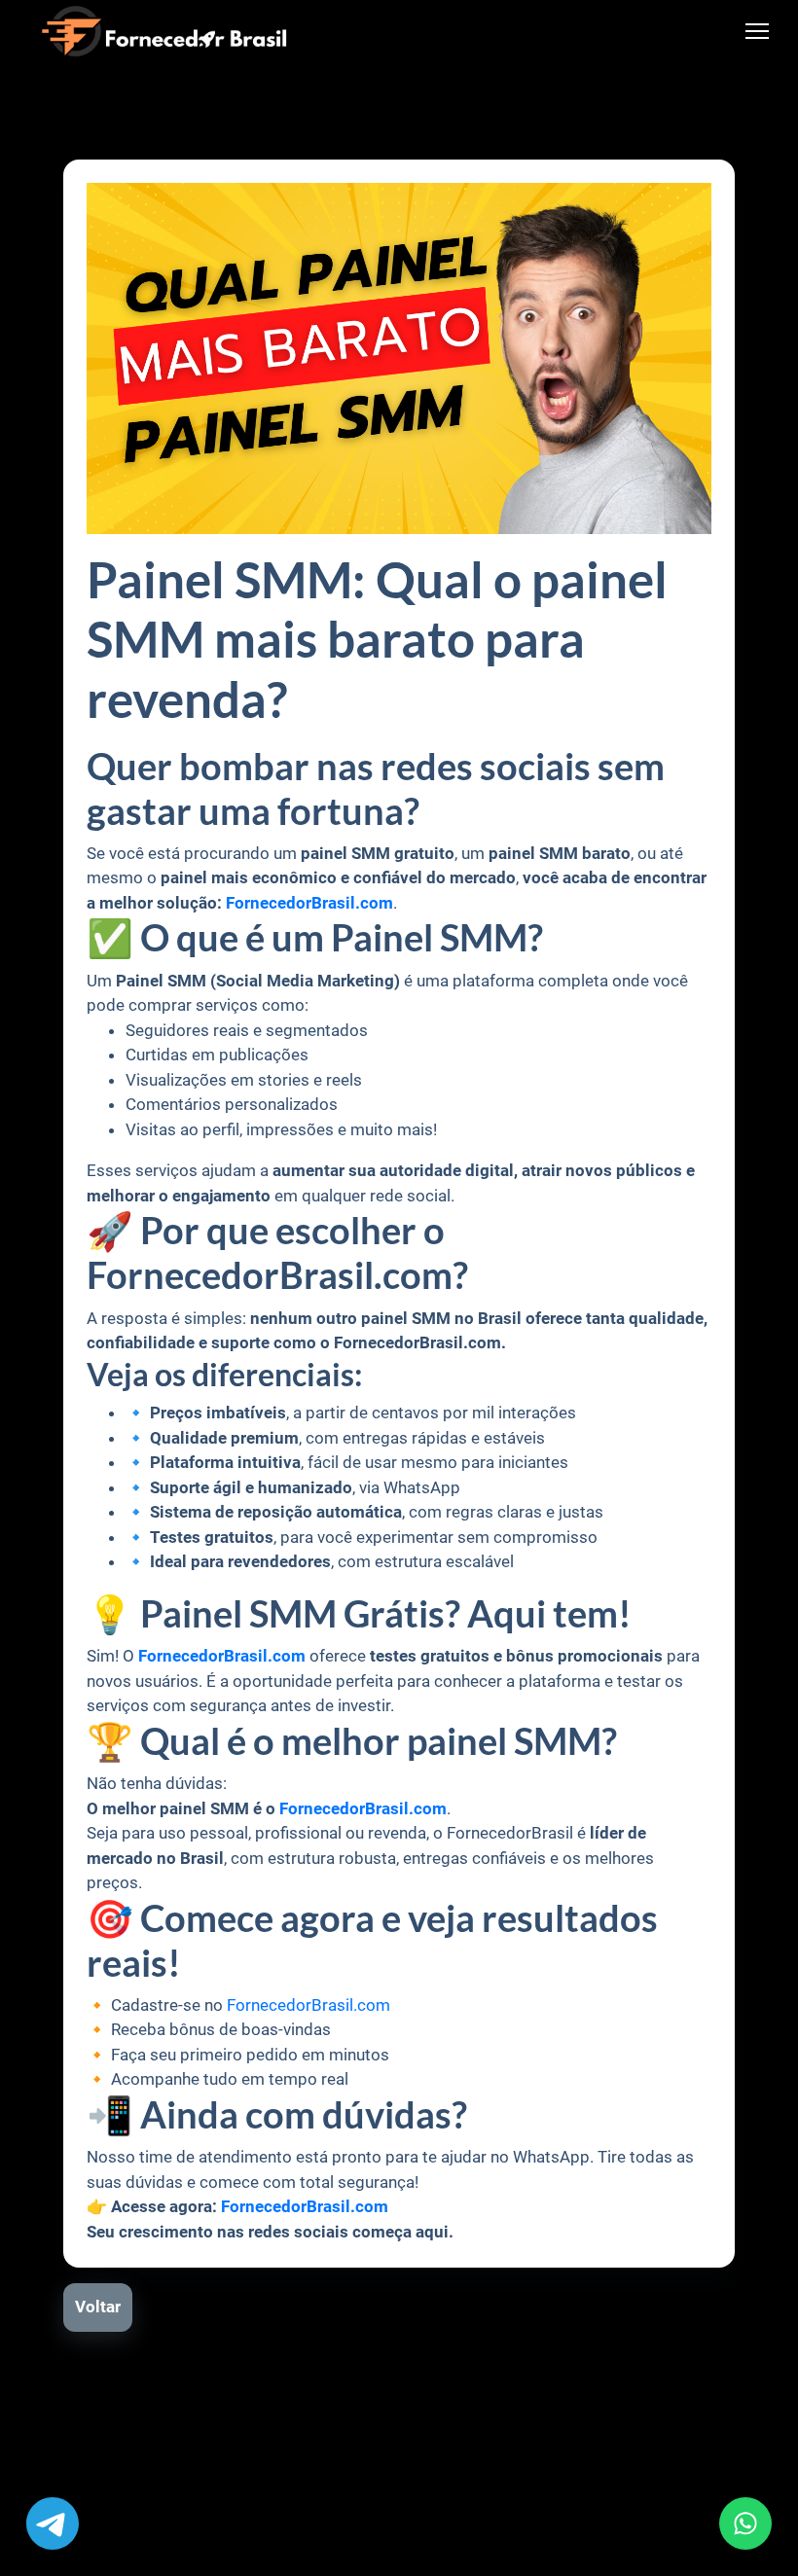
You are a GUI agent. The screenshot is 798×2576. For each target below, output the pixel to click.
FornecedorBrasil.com (308, 2005)
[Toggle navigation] (758, 32)
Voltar (98, 2307)
